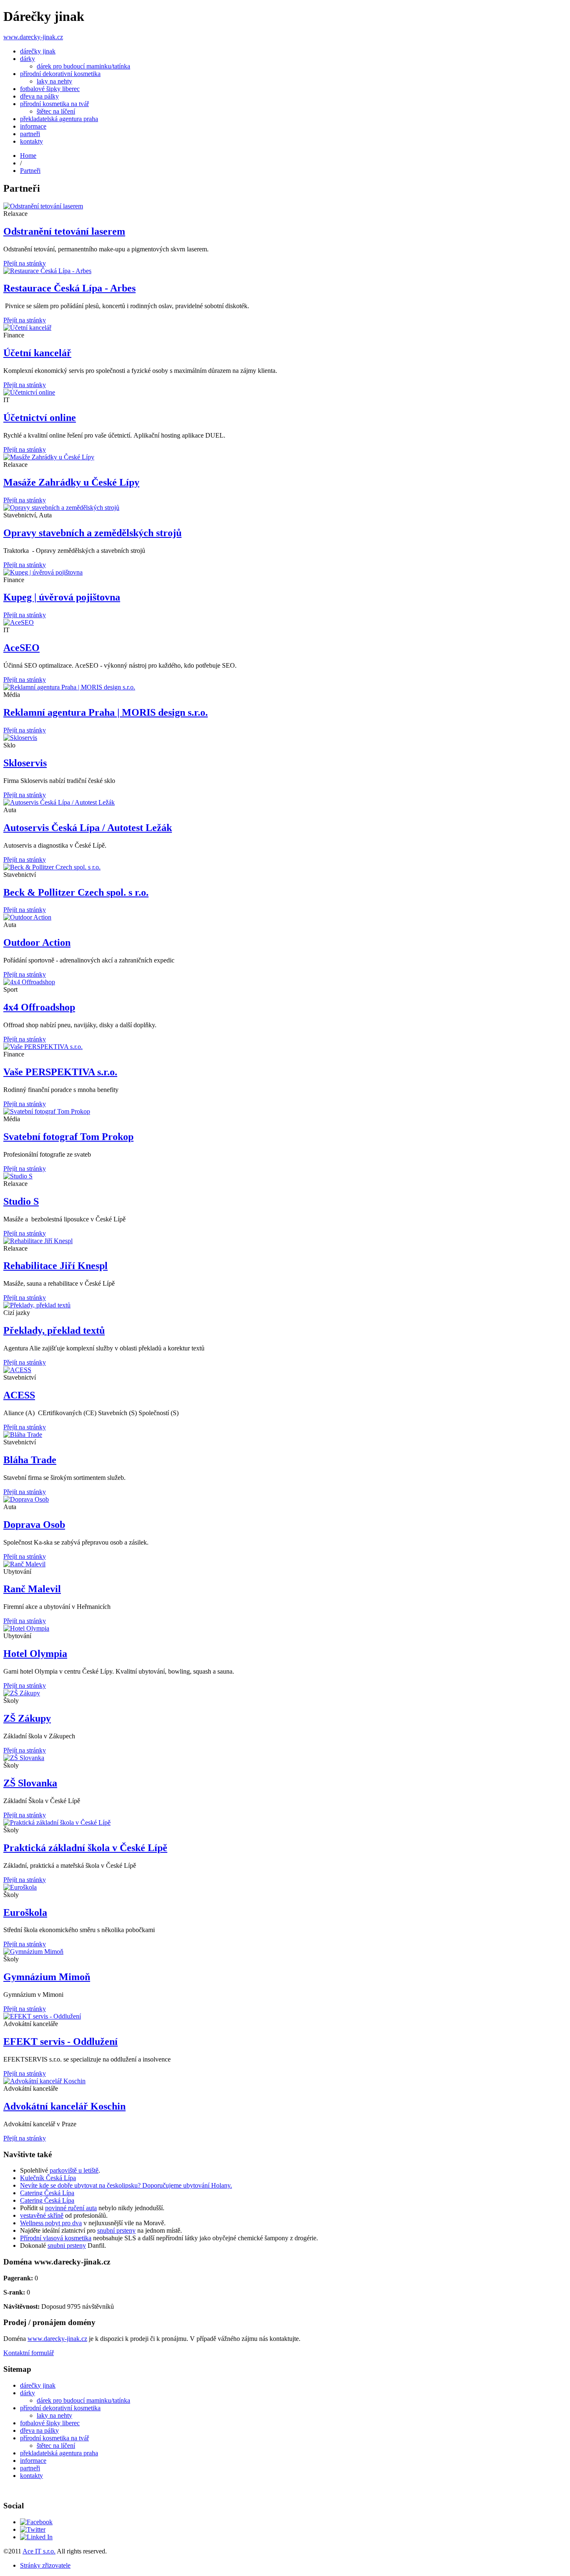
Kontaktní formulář (29, 2353)
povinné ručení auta (71, 2208)
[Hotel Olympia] (285, 1629)
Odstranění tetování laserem (64, 231)
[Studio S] (285, 1176)
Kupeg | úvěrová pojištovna (62, 597)
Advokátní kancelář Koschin (64, 2106)
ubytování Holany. (208, 2185)
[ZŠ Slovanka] (285, 1758)
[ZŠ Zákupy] (285, 1693)
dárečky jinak (38, 51)
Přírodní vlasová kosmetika (56, 2238)
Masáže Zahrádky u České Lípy (71, 482)
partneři (30, 134)
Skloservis (25, 763)
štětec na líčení (56, 111)
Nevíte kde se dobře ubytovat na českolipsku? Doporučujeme (102, 2185)
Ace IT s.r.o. (39, 2551)
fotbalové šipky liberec (50, 89)
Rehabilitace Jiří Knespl (55, 1266)
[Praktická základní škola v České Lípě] (285, 1823)
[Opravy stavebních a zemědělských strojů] (285, 508)
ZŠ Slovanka (30, 1783)
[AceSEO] (285, 623)
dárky (28, 59)
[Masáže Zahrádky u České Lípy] (285, 457)
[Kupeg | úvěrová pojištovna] (285, 572)
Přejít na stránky (25, 263)
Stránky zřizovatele (45, 2565)
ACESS (19, 1395)
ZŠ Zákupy (27, 1718)
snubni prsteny (67, 2245)
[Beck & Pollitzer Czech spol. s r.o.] (285, 867)
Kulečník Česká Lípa (48, 2178)
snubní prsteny (116, 2230)
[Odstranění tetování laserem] (285, 206)
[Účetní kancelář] (285, 328)
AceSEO (21, 648)
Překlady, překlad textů (54, 1330)
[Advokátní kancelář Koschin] (285, 2081)
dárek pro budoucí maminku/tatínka (83, 66)
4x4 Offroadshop (39, 1007)
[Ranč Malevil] (285, 1564)
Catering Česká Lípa (47, 2193)
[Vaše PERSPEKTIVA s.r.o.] (285, 1047)
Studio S (21, 1201)
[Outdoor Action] (285, 917)
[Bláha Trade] (285, 1435)
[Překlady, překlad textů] (285, 1305)
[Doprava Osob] (285, 1500)
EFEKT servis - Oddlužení (61, 2042)
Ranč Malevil (32, 1589)
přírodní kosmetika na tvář (54, 104)
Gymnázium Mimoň (47, 1977)
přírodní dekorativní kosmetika (60, 74)
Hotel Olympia (35, 1654)
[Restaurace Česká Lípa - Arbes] (285, 271)
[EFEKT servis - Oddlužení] (285, 2016)
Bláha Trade (30, 1460)
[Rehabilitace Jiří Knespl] (285, 1241)
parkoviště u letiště (74, 2170)
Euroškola (25, 1912)
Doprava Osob (34, 1525)
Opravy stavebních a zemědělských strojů (92, 533)
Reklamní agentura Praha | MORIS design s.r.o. (106, 712)
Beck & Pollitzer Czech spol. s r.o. (76, 892)
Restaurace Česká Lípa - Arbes (69, 288)
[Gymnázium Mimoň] (285, 1952)
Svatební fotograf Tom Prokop (68, 1137)
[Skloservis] (285, 738)
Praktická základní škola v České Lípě (85, 1848)
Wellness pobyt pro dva (51, 2223)
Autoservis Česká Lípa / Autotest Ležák (88, 828)
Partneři (30, 171)
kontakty (32, 141)
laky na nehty (54, 81)
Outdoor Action (37, 942)
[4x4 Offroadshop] (285, 982)
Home (28, 156)
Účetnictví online (40, 418)
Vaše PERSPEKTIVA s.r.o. (60, 1072)
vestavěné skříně (42, 2215)
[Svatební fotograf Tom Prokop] (285, 1112)
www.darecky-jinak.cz (33, 37)
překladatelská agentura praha (59, 119)
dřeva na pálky (39, 96)
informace (33, 126)
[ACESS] (285, 1370)
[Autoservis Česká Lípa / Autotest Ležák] (285, 803)
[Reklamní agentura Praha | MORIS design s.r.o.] (285, 687)
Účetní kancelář (37, 353)
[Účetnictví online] (285, 393)
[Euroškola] (285, 1887)
